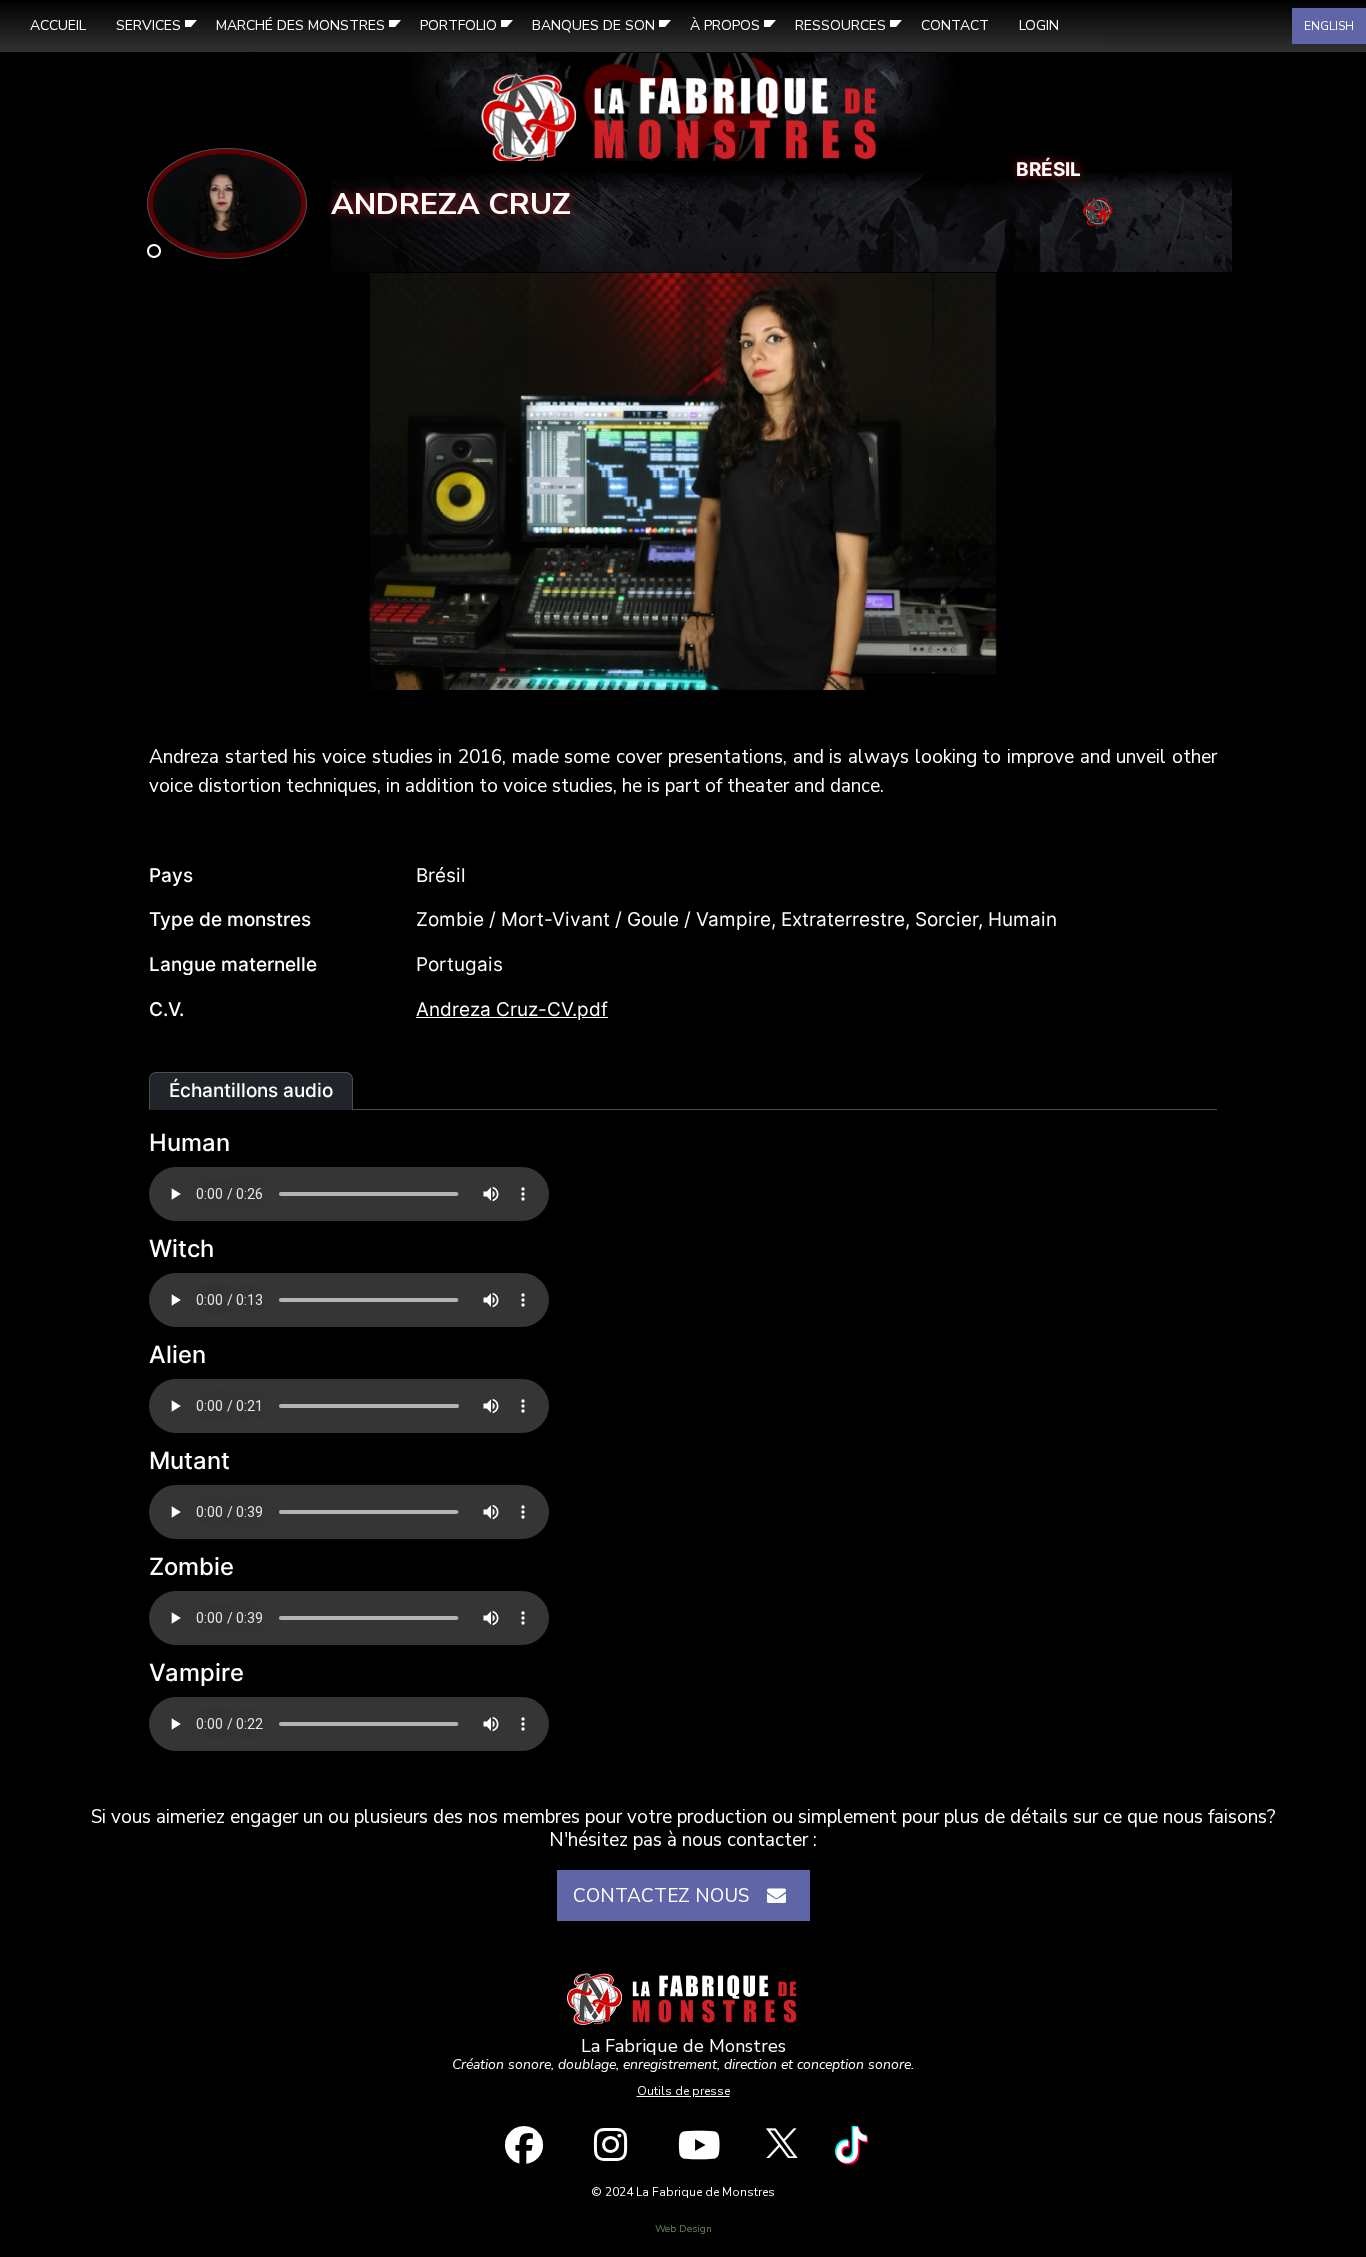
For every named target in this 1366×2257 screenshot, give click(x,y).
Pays (171, 875)
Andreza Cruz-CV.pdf (512, 1009)
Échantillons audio (251, 1090)
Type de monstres (230, 919)
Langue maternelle (233, 964)
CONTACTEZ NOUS (666, 1896)
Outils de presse (683, 2091)
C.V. (166, 1009)
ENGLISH (1329, 26)
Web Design (683, 2229)
